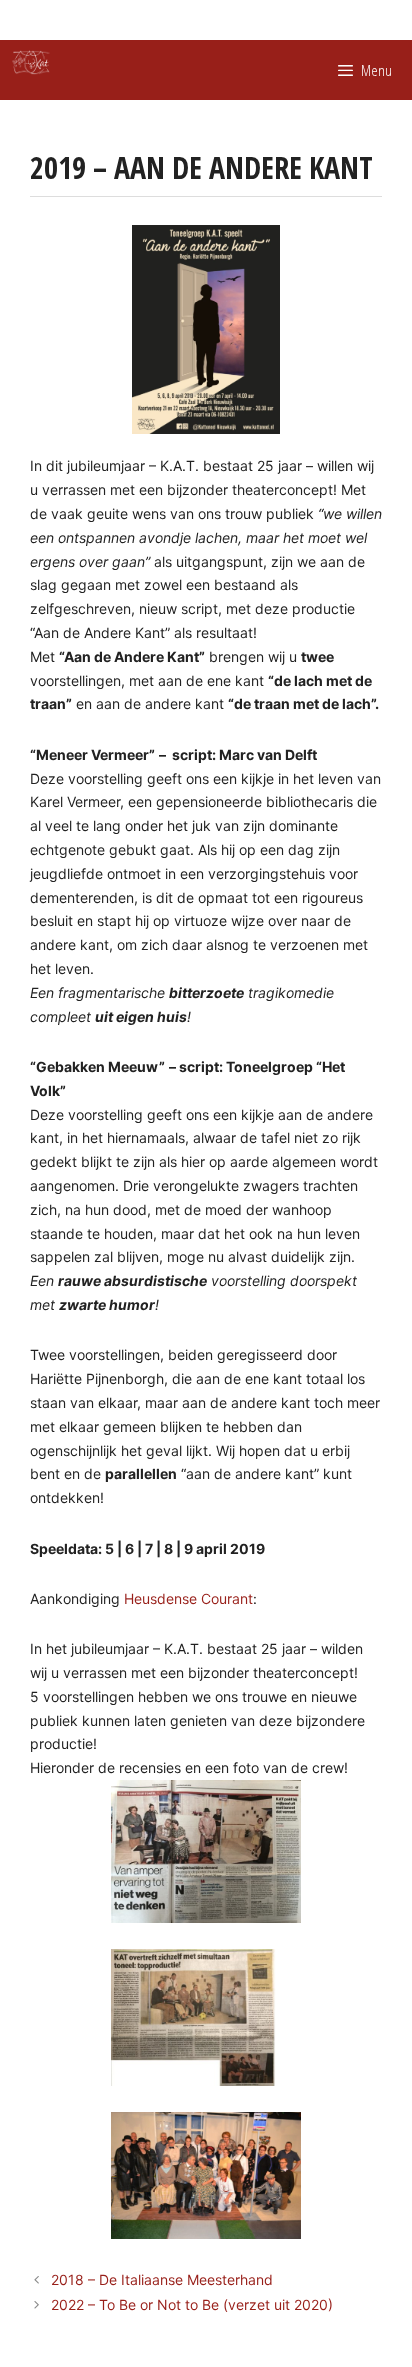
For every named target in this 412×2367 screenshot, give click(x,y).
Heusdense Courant (188, 1598)
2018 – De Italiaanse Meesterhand (162, 2279)
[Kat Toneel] (31, 62)
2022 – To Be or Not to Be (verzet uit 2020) (192, 2304)
